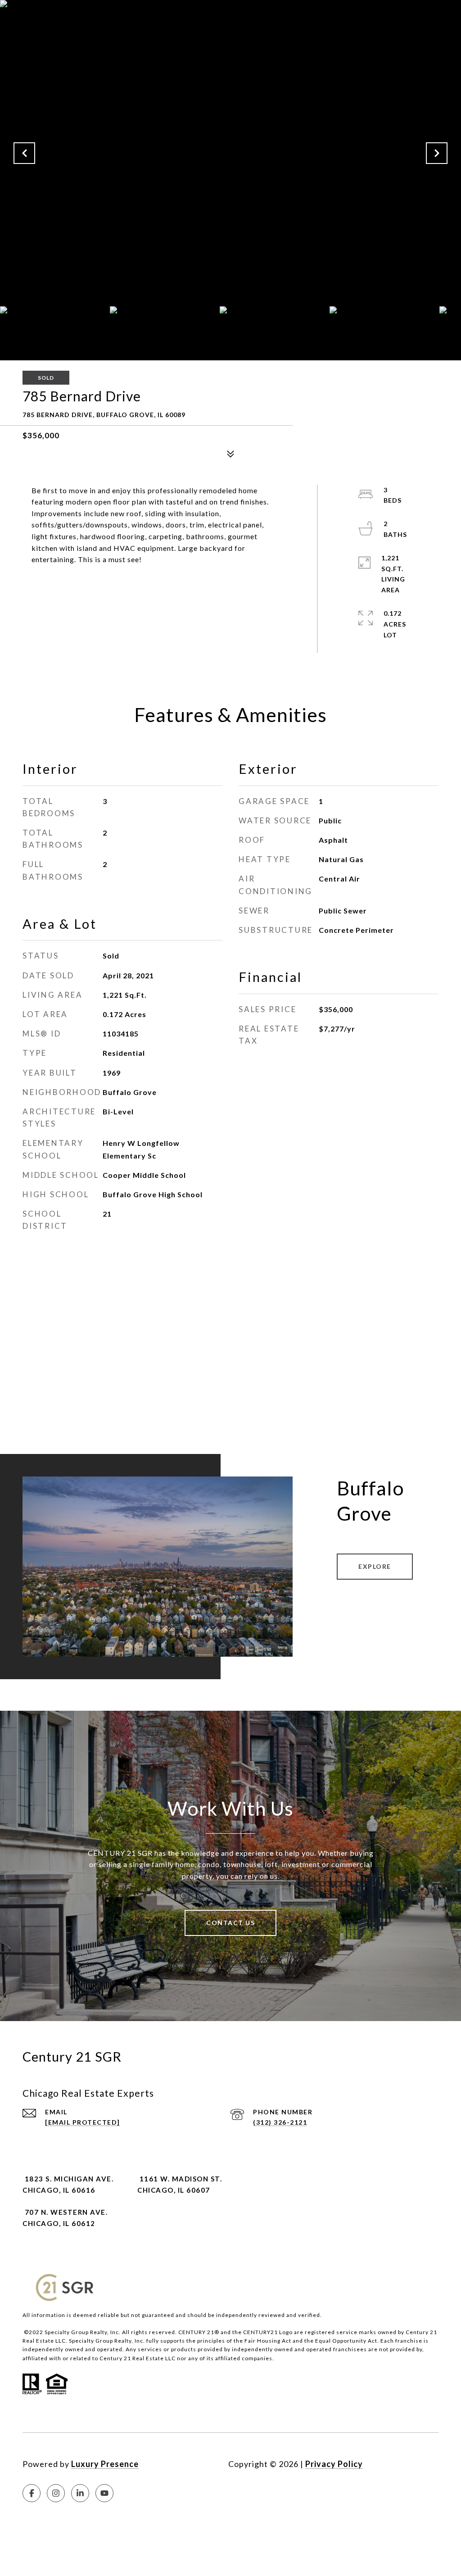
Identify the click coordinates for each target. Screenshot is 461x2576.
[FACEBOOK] (32, 2493)
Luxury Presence (105, 2464)
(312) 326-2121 (280, 2122)
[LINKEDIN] (80, 2493)
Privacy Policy (334, 2464)
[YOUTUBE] (104, 2493)
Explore (375, 1566)
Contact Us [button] (230, 1923)
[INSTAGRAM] (56, 2493)
